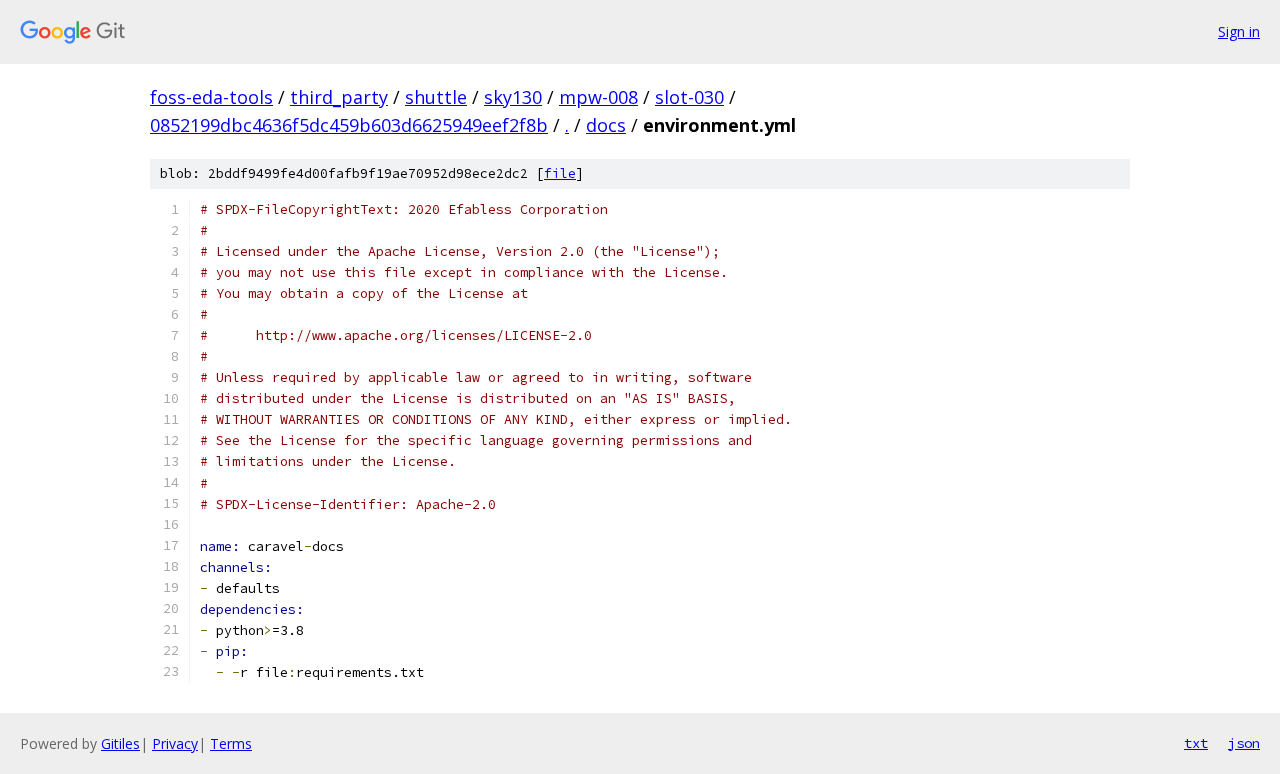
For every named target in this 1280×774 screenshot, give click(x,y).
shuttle (436, 97)
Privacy (175, 743)
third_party (339, 97)
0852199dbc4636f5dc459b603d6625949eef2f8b (349, 125)
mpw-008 (598, 97)
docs (606, 125)
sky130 (513, 97)
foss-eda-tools (211, 97)
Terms (231, 743)
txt (1196, 743)
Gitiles (120, 743)
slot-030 (689, 97)
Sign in (1239, 31)
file (560, 173)
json (1244, 743)
